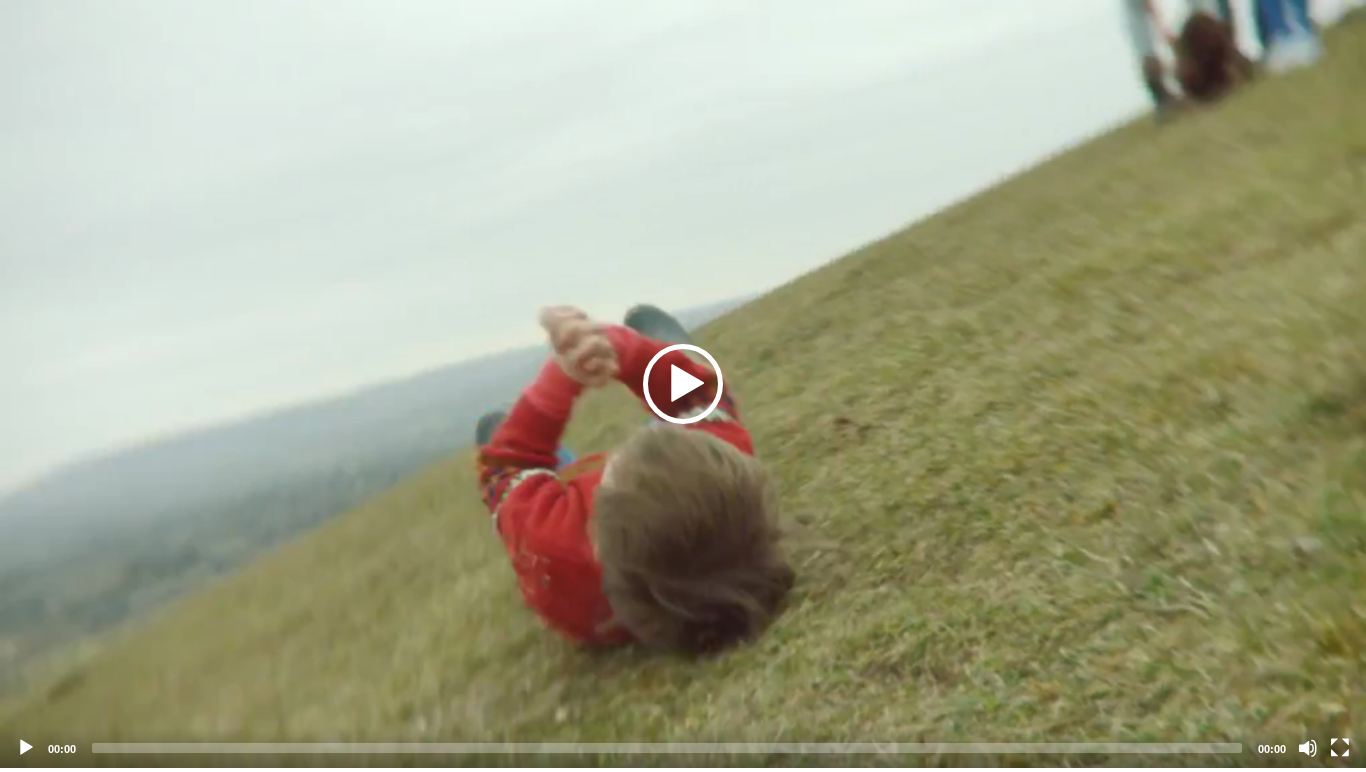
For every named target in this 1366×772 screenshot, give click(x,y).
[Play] (26, 748)
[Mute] (1308, 748)
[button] (683, 384)
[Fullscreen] (1340, 748)
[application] (683, 384)
